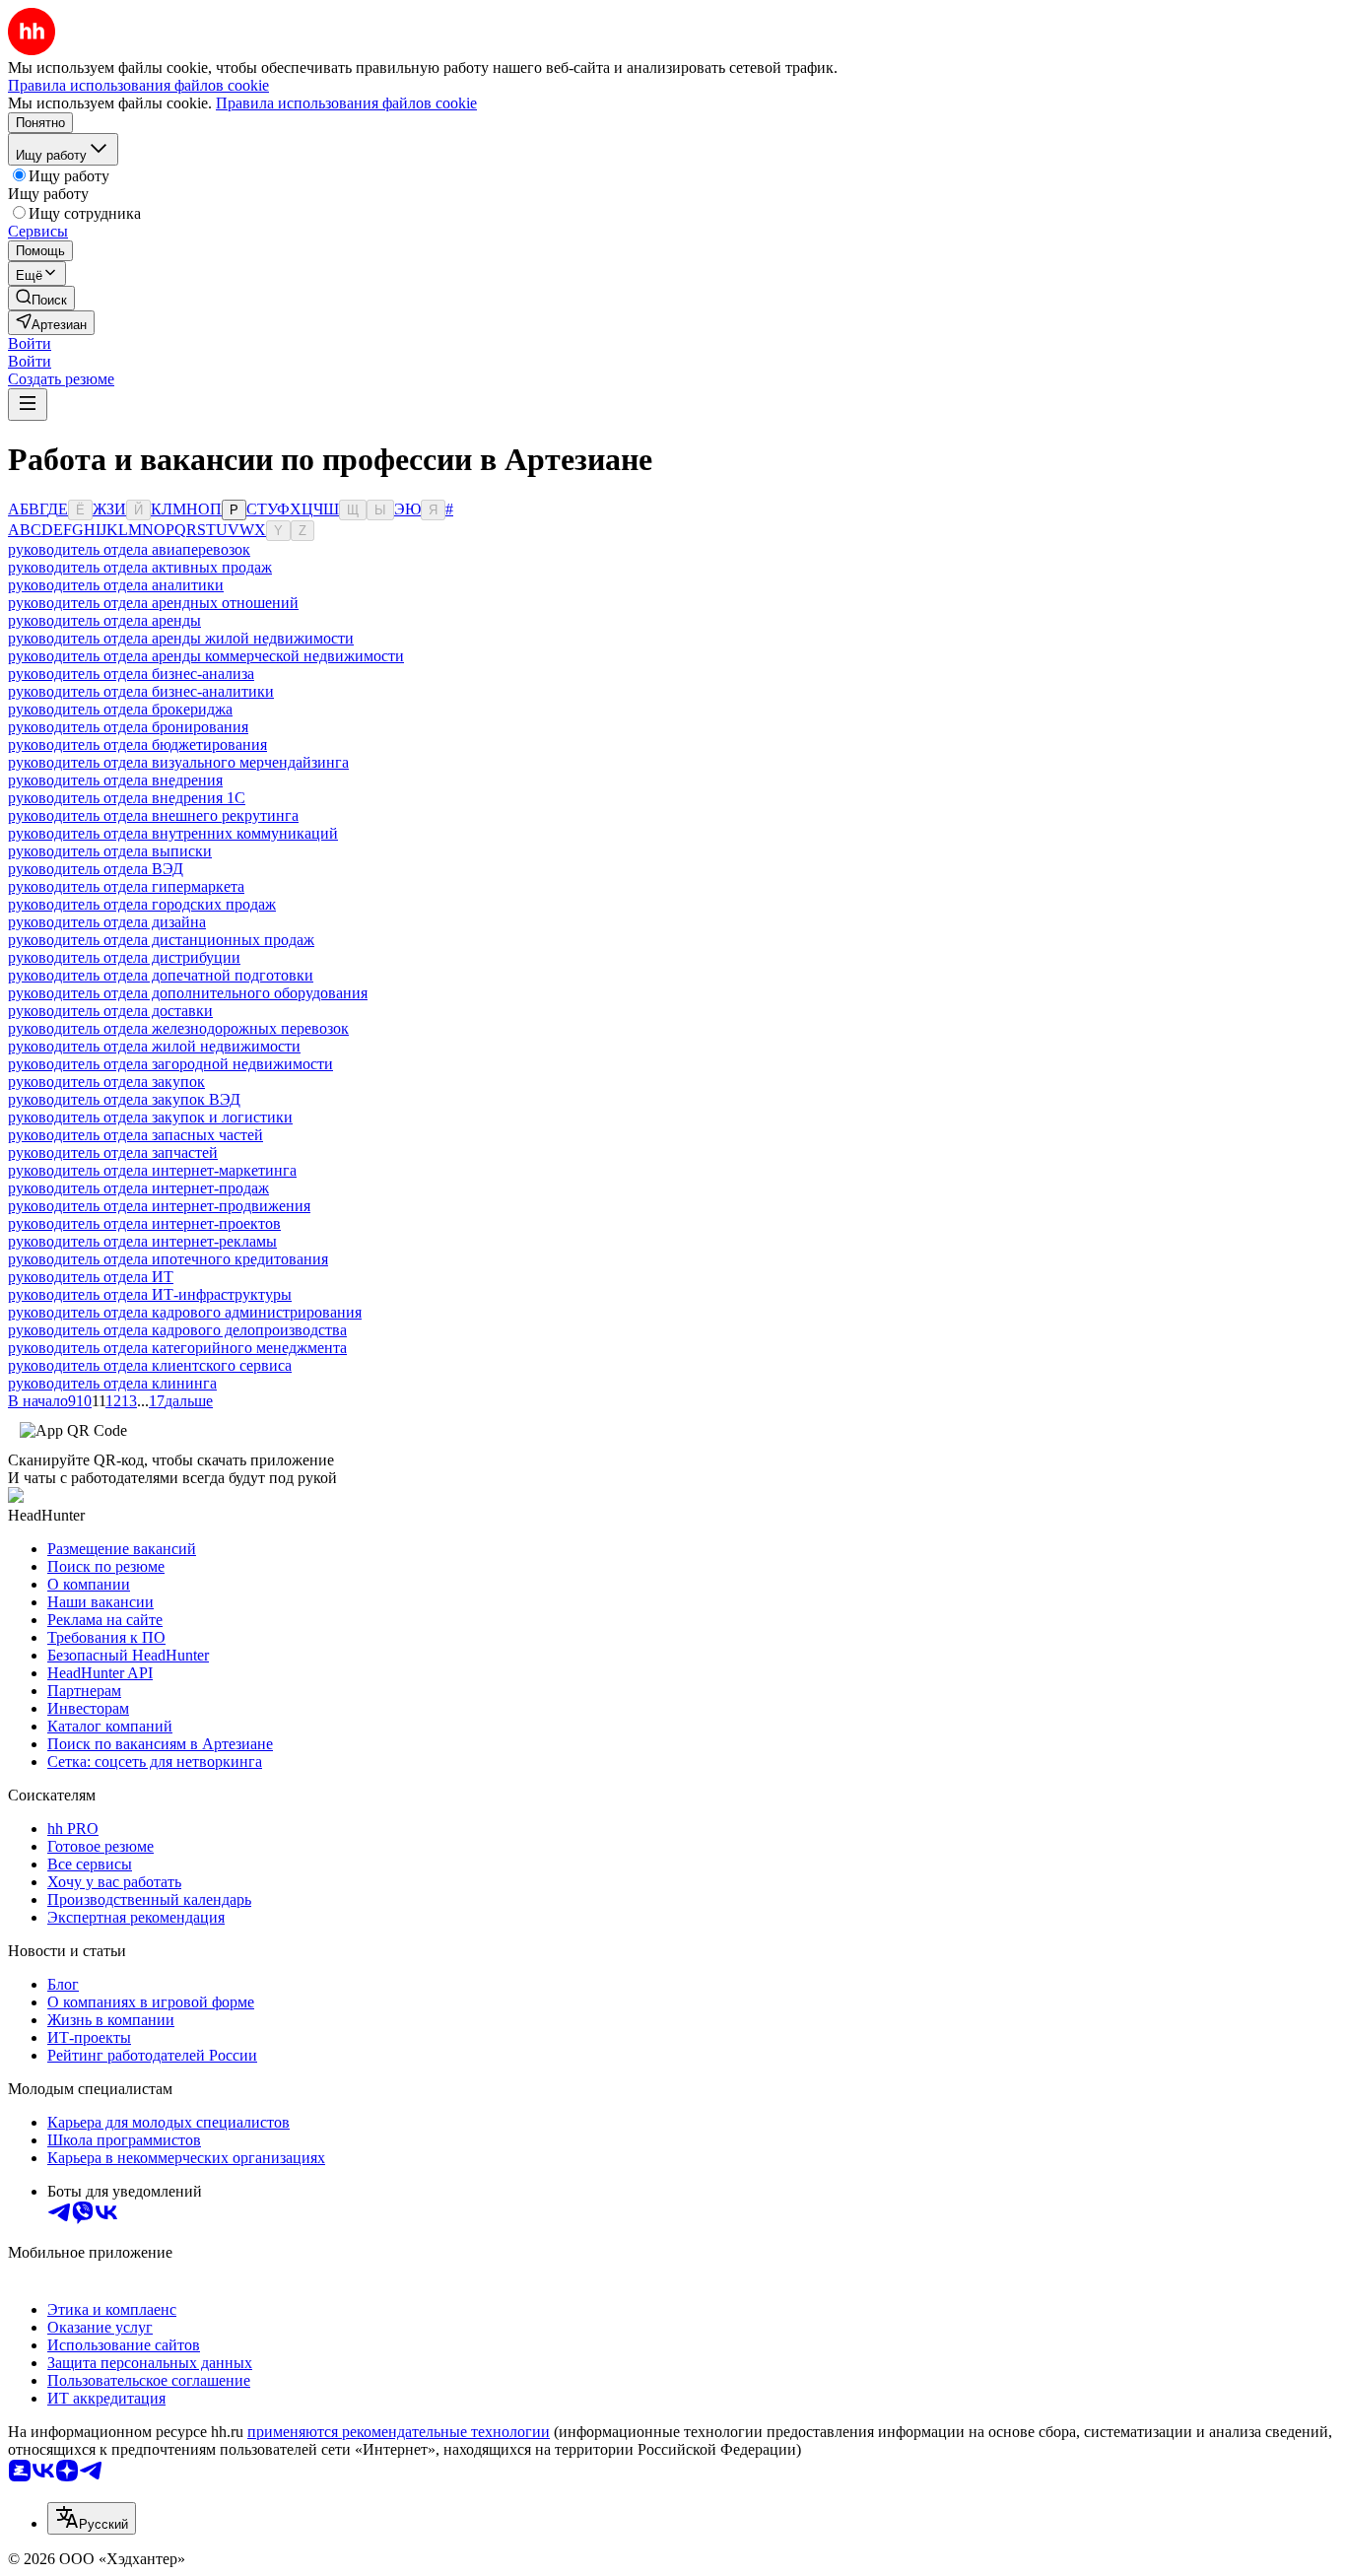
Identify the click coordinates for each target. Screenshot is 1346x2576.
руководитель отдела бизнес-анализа (131, 674)
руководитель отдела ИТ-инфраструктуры (150, 1294)
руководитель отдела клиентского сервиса (150, 1365)
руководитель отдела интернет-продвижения (159, 1206)
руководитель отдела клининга (112, 1383)
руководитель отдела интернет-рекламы (142, 1241)
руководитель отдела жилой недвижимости (154, 1046)
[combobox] (92, 2518)
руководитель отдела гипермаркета (126, 886)
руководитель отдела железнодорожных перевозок (178, 1028)
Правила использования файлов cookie (346, 103)
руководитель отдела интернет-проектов (144, 1223)
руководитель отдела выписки (110, 851)
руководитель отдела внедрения (115, 780)
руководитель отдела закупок (106, 1082)
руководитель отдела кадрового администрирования (185, 1312)
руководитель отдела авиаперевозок (129, 549)
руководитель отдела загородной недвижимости (170, 1064)
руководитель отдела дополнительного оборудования (188, 993)
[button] (30, 343)
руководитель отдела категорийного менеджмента (177, 1348)
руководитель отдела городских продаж (142, 904)
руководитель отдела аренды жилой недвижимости (181, 638)
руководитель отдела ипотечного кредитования (168, 1259)
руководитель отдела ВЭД (96, 869)
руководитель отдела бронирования (128, 727)
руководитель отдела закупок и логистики (150, 1117)
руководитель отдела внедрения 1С (127, 798)
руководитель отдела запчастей (113, 1152)
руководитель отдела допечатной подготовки (161, 975)
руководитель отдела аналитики (116, 585)
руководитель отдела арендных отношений (153, 603)
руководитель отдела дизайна (107, 922)
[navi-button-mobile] (28, 405)
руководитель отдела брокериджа (120, 709)
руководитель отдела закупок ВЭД (124, 1099)
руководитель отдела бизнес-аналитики (141, 691)
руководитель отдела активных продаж (140, 567)
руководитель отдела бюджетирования (137, 745)
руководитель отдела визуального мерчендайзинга (178, 762)
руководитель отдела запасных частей (135, 1135)
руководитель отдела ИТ (91, 1277)
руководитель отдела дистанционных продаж (161, 940)
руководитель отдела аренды (104, 620)
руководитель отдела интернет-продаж (138, 1188)
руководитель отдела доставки (110, 1011)
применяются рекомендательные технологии (399, 2432)
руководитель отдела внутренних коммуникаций (173, 833)
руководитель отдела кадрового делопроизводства (177, 1330)
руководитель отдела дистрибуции (124, 957)
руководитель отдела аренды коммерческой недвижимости (206, 656)
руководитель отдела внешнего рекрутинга (153, 815)
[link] (41, 298)
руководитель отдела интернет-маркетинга (152, 1170)
